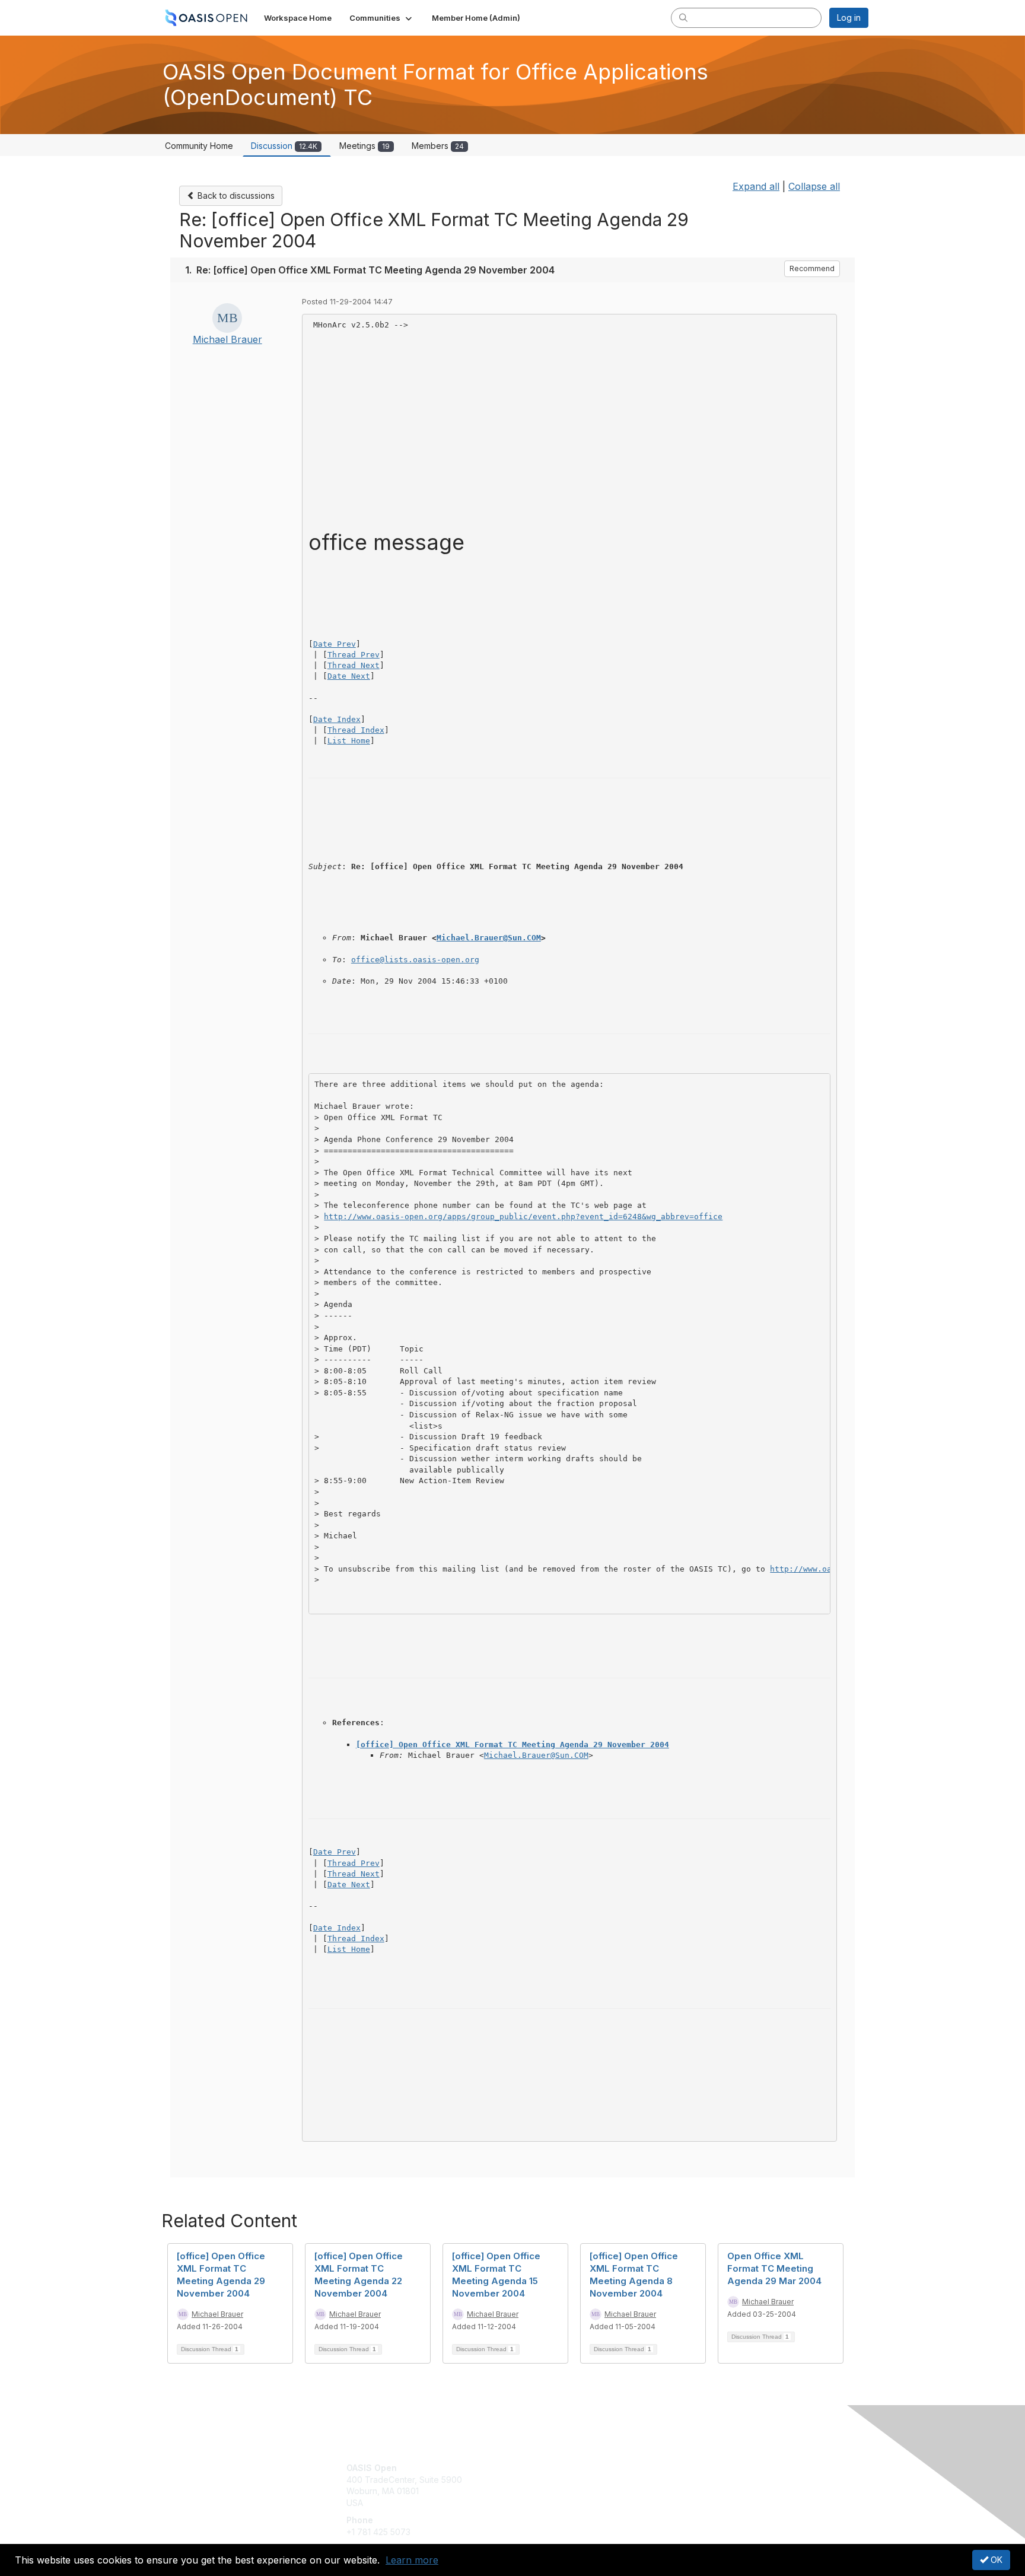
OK (995, 2560)
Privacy (703, 2480)
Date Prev (335, 644)
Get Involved (542, 2468)
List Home (349, 741)
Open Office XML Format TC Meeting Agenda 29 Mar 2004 (774, 2268)
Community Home (199, 146)
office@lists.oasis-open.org (415, 960)
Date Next (349, 676)
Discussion (284, 146)
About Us (706, 2468)
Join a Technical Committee (571, 2503)
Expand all (756, 186)
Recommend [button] (812, 268)
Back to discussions (235, 195)
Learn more (412, 2560)
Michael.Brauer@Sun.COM (489, 938)
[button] (382, 18)
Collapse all (814, 186)
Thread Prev (354, 655)
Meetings (365, 146)
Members (438, 146)
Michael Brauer (227, 339)
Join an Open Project (559, 2486)
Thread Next (354, 665)
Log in (849, 18)
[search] (683, 17)
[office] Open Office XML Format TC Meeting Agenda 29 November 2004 (512, 1745)
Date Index (337, 719)
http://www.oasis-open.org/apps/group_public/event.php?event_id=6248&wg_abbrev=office (523, 1217)
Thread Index (356, 730)
